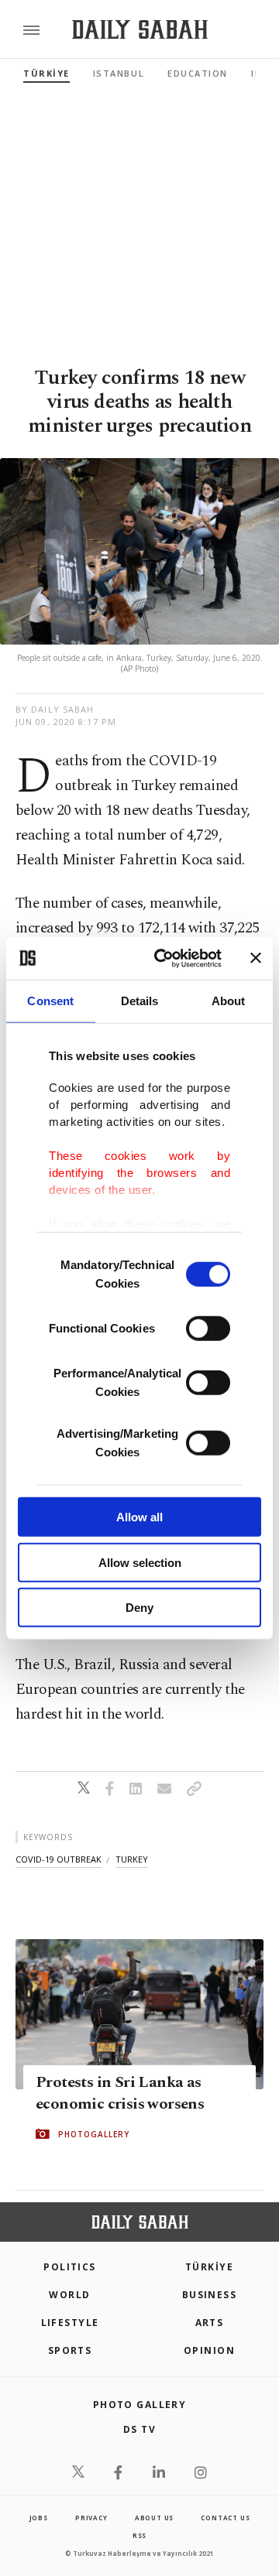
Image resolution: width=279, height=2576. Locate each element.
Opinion (209, 2350)
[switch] (208, 1329)
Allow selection (140, 1562)
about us (154, 2518)
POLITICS (70, 2267)
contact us (225, 2518)
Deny (139, 1608)
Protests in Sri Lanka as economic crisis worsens (120, 2093)
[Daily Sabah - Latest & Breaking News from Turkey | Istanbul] (140, 30)
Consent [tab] (50, 1001)
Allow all (139, 1517)
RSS (139, 2535)
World (69, 2295)
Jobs (39, 2518)
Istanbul (119, 73)
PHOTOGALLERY (94, 2134)
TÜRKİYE (46, 73)
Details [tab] (140, 1001)
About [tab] (229, 1001)
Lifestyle (70, 2323)
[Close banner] (256, 958)
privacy (91, 2518)
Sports (70, 2350)
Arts (210, 2323)
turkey (132, 1859)
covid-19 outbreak (59, 1859)
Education (198, 73)
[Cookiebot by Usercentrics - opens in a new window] (164, 958)
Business (210, 2295)
